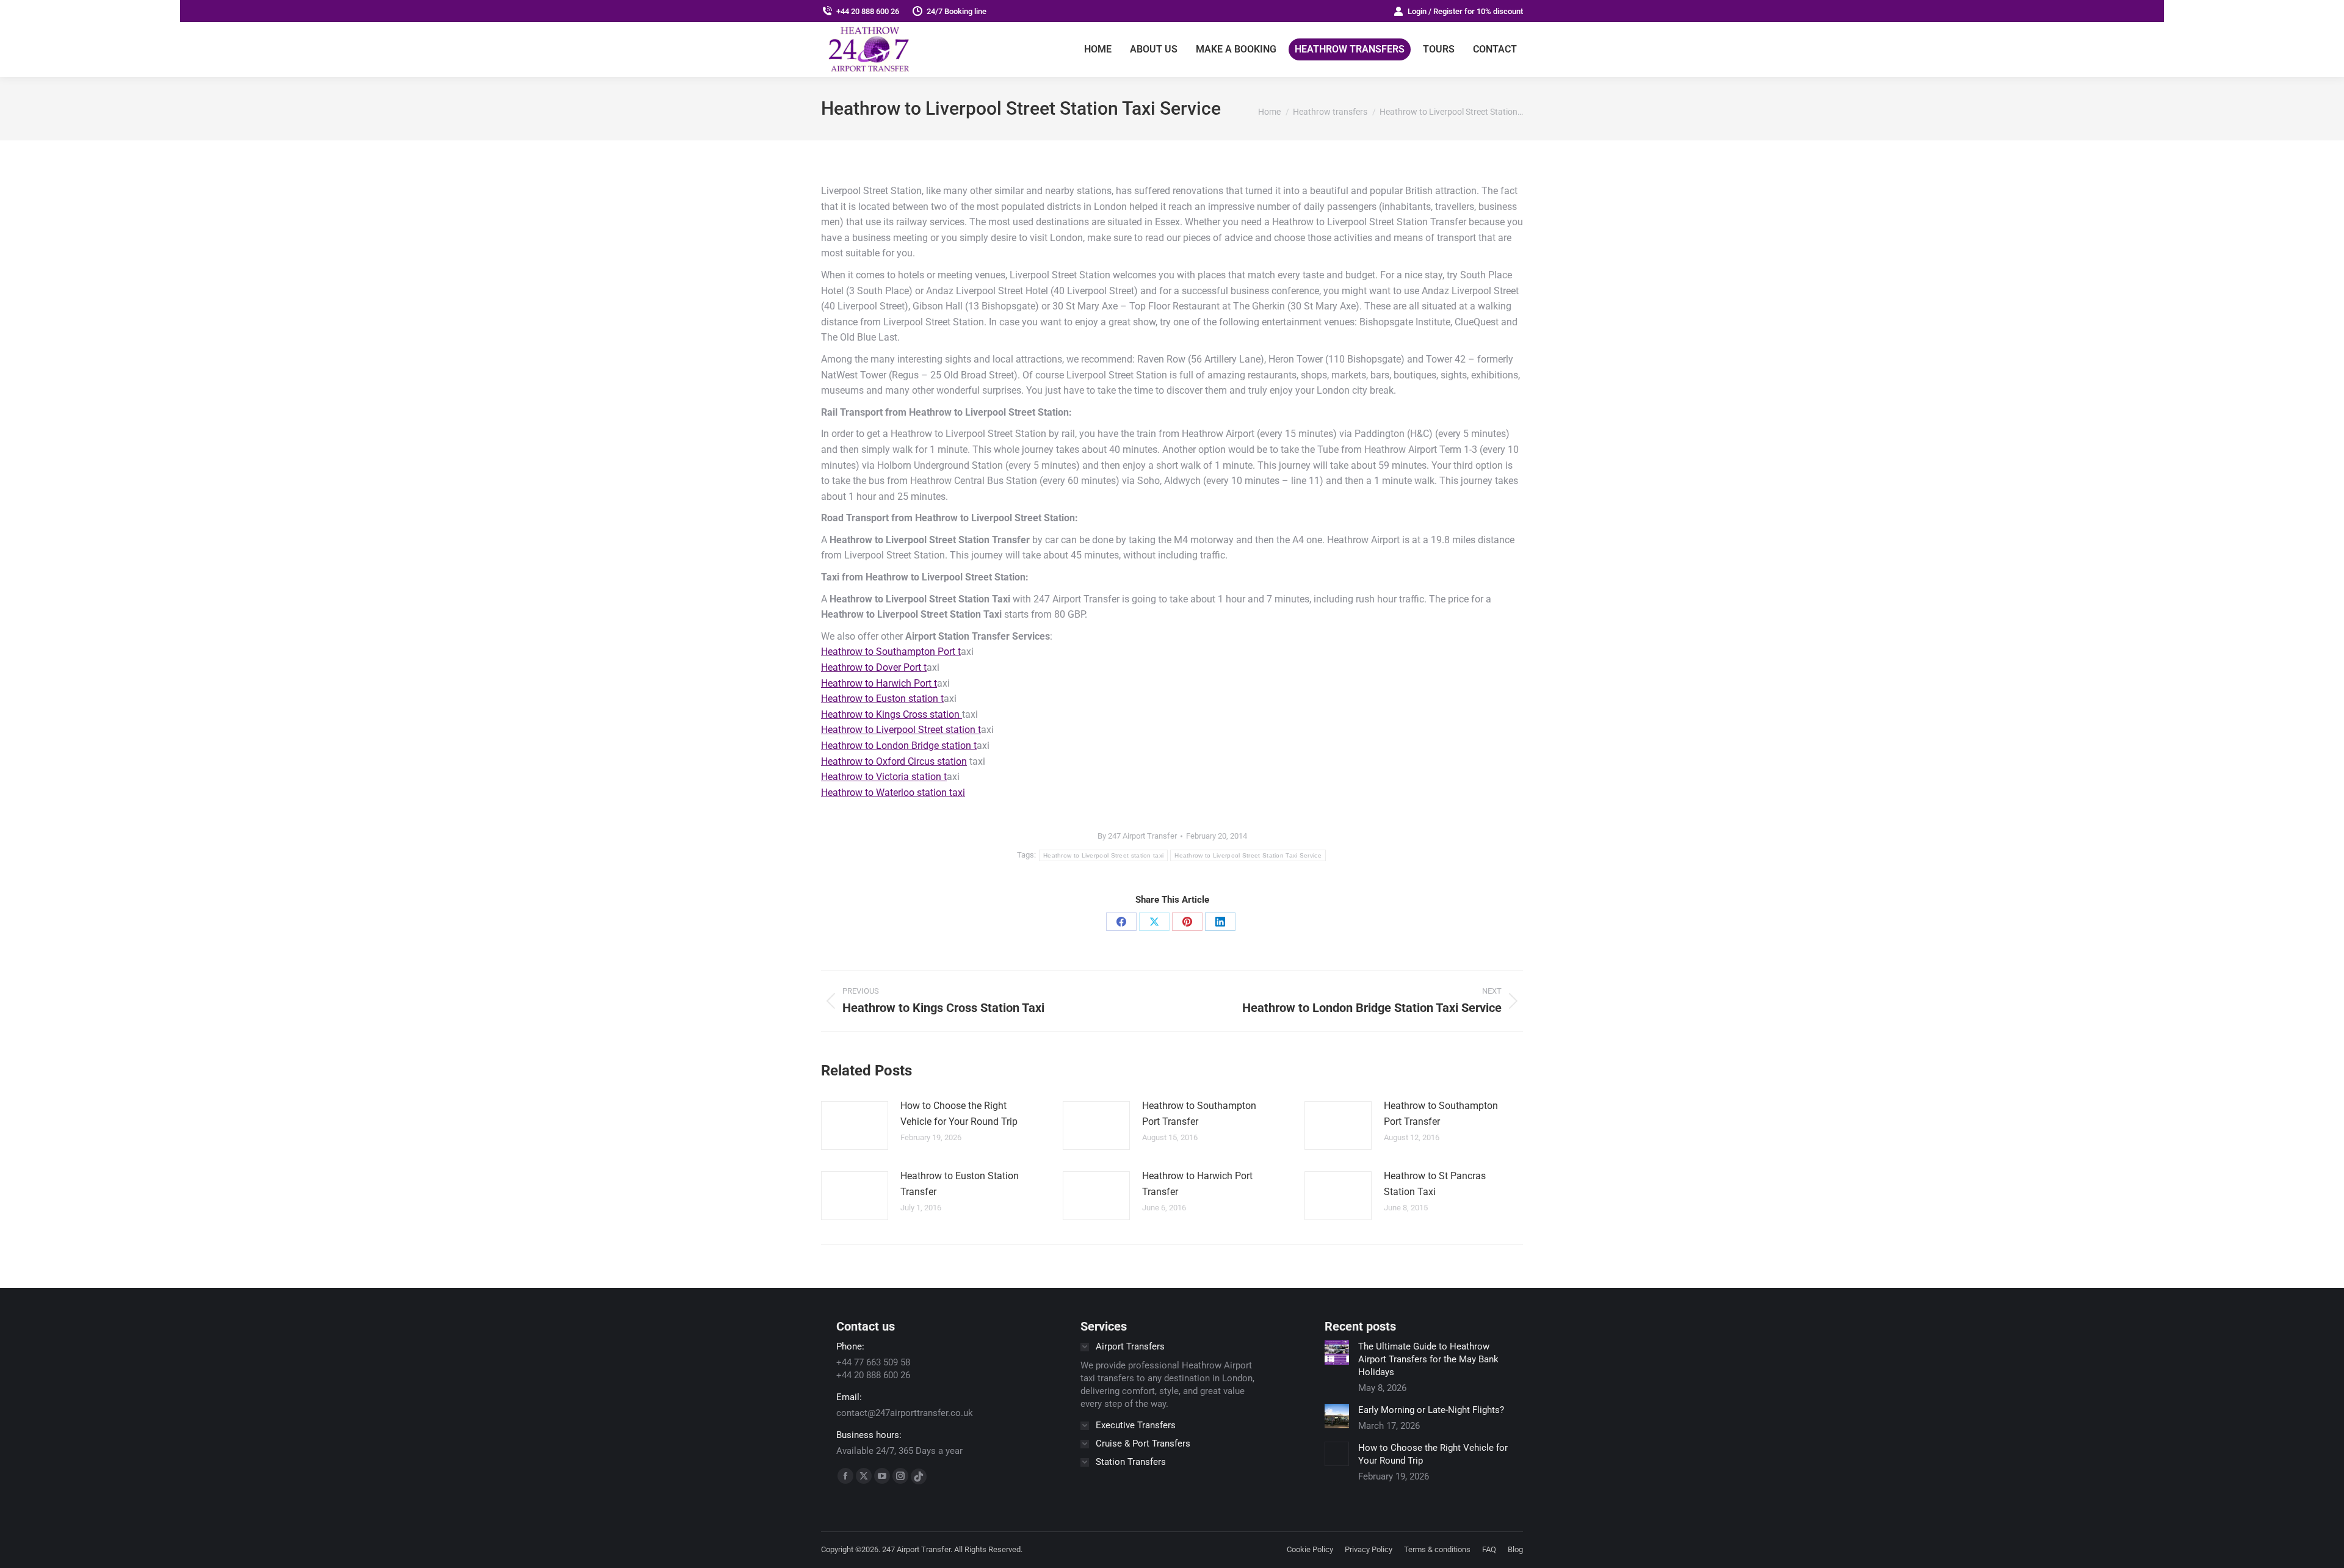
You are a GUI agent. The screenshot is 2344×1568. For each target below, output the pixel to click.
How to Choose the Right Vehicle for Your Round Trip (959, 1114)
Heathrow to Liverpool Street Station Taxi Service (1248, 855)
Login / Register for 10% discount (1465, 11)
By (1137, 836)
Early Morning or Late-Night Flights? (1431, 1410)
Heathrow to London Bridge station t (899, 746)
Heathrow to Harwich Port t (879, 683)
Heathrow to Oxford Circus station (894, 761)
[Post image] (855, 1125)
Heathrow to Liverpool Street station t (901, 730)
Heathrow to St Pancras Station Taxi (1435, 1184)
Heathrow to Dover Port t (874, 667)
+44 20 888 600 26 (868, 11)
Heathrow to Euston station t (882, 699)
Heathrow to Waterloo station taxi (893, 793)
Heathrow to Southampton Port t (891, 652)
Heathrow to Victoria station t (884, 777)
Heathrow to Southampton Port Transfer (1199, 1114)
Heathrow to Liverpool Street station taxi (1103, 855)
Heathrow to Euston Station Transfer (960, 1184)
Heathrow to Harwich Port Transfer (1197, 1184)
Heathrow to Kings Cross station (892, 714)
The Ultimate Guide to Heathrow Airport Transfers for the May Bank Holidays (1428, 1359)
